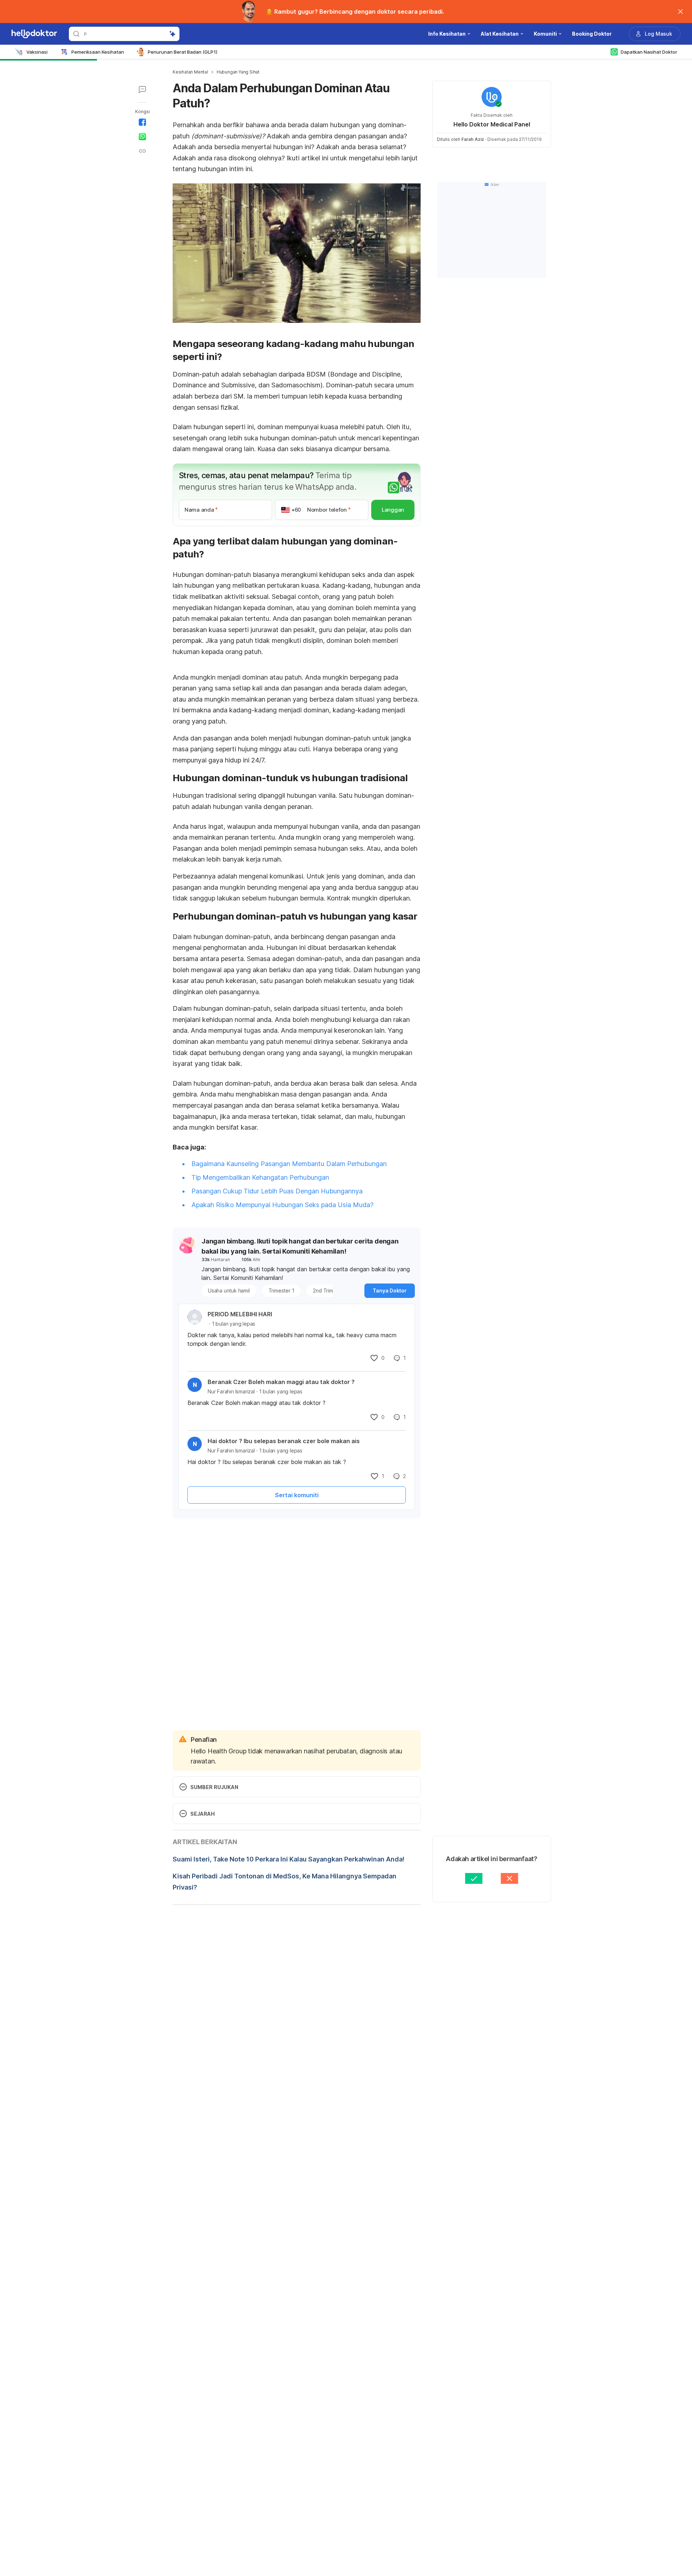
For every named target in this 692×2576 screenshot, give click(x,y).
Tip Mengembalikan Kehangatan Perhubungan (260, 1177)
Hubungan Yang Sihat (238, 72)
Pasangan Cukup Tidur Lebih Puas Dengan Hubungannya (277, 1191)
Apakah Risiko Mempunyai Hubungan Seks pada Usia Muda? (282, 1205)
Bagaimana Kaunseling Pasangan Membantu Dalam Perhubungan (289, 1164)
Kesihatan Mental (190, 72)
